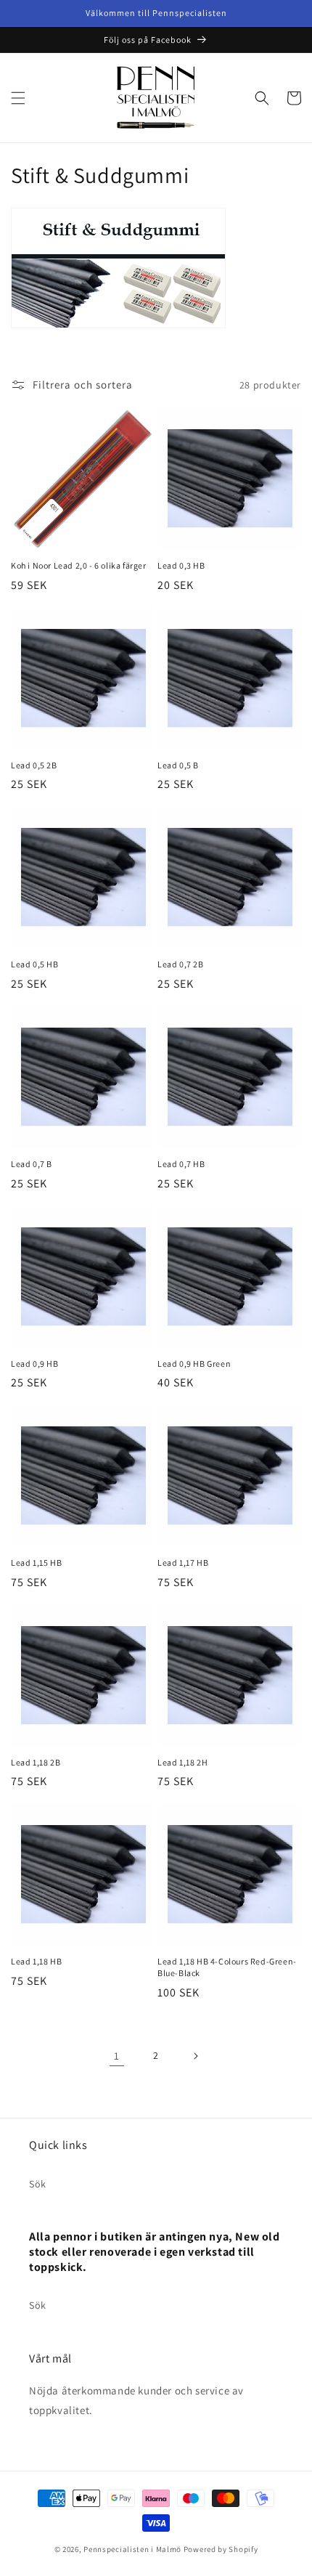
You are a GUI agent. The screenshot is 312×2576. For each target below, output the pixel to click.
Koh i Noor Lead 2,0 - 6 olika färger (79, 565)
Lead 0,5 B (178, 765)
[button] (18, 98)
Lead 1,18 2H (182, 1762)
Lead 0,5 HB (35, 964)
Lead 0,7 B (32, 1164)
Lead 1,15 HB (36, 1563)
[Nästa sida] (195, 2056)
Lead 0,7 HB (181, 1164)
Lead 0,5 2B (34, 765)
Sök (38, 2184)
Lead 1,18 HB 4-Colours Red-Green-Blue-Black (227, 1967)
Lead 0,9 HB (35, 1364)
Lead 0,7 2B (181, 964)
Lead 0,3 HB (181, 565)
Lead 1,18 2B (36, 1762)
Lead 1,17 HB (183, 1563)
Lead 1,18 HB (36, 1961)
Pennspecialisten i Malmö (132, 2549)
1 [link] (117, 2056)
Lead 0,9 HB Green (194, 1364)
